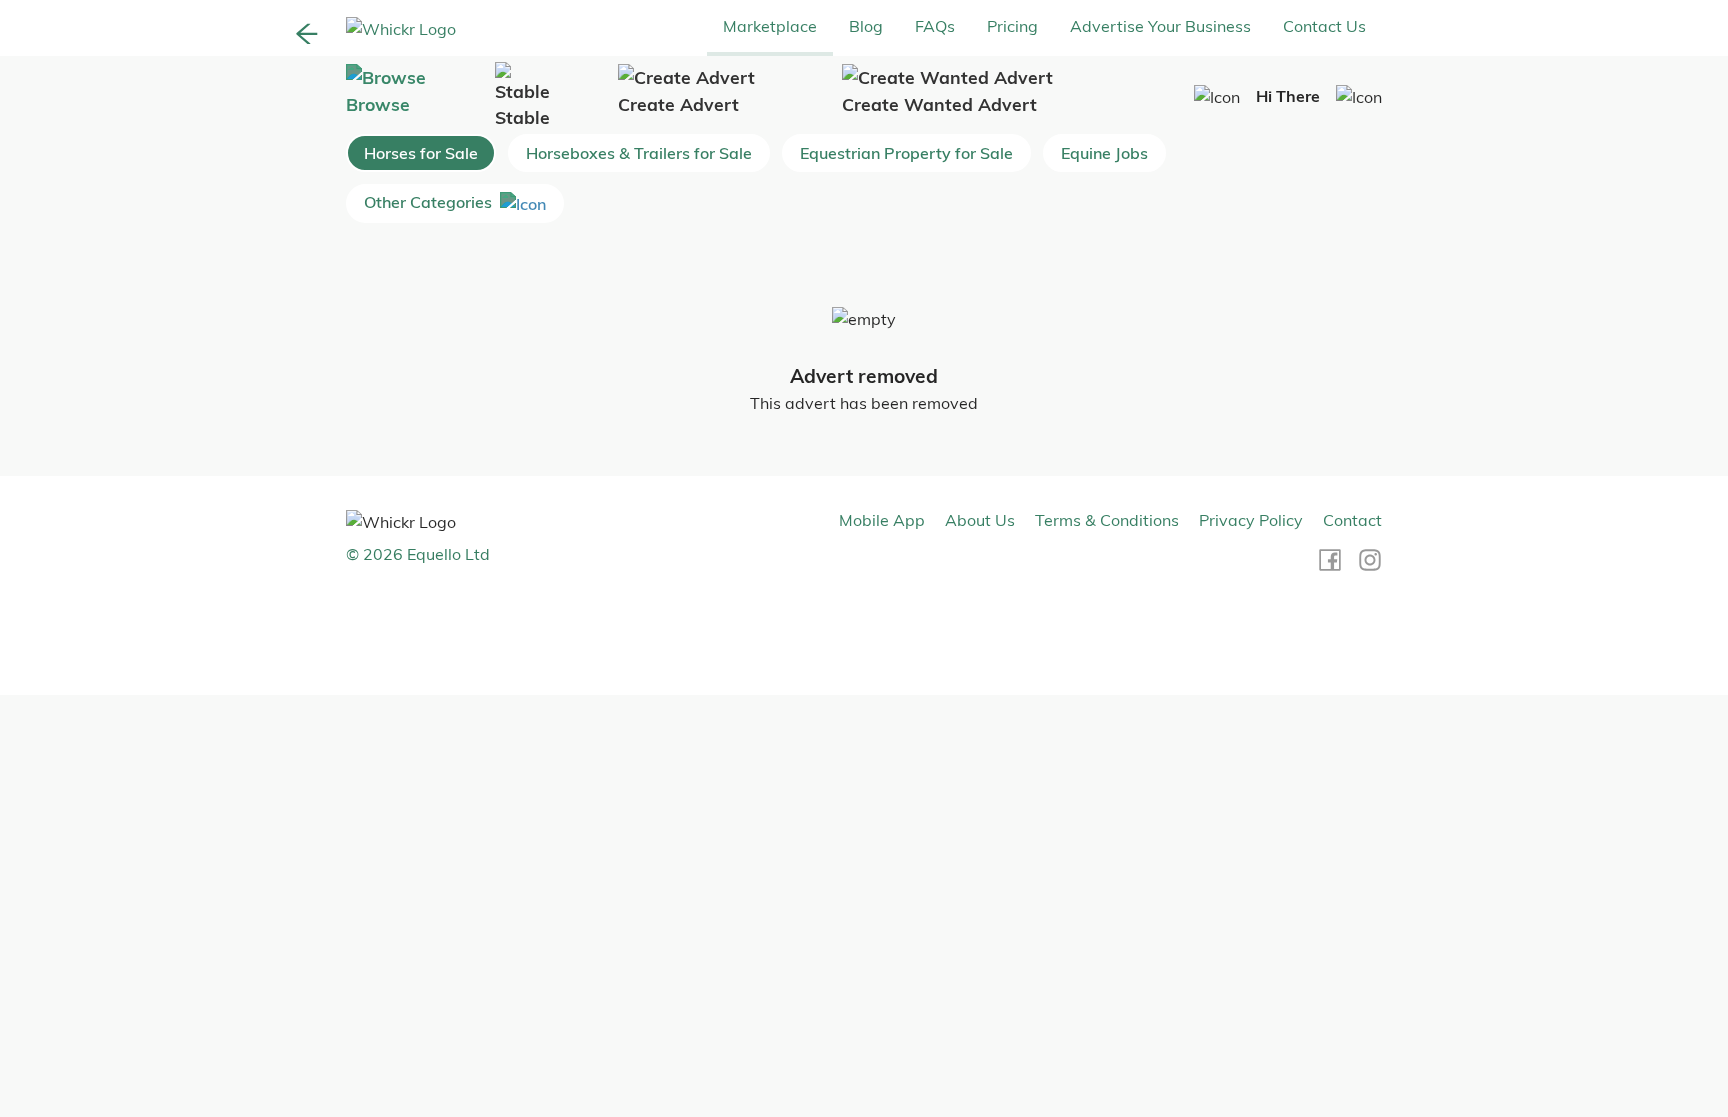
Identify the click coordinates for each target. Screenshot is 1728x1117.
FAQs (935, 26)
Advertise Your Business (1160, 26)
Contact (1352, 520)
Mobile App (882, 520)
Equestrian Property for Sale (906, 153)
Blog (866, 26)
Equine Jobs (1104, 153)
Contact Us (1324, 26)
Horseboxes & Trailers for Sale (639, 153)
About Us (980, 520)
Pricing (1012, 26)
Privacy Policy (1251, 520)
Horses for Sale (421, 153)
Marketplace (770, 26)
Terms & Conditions (1107, 520)
